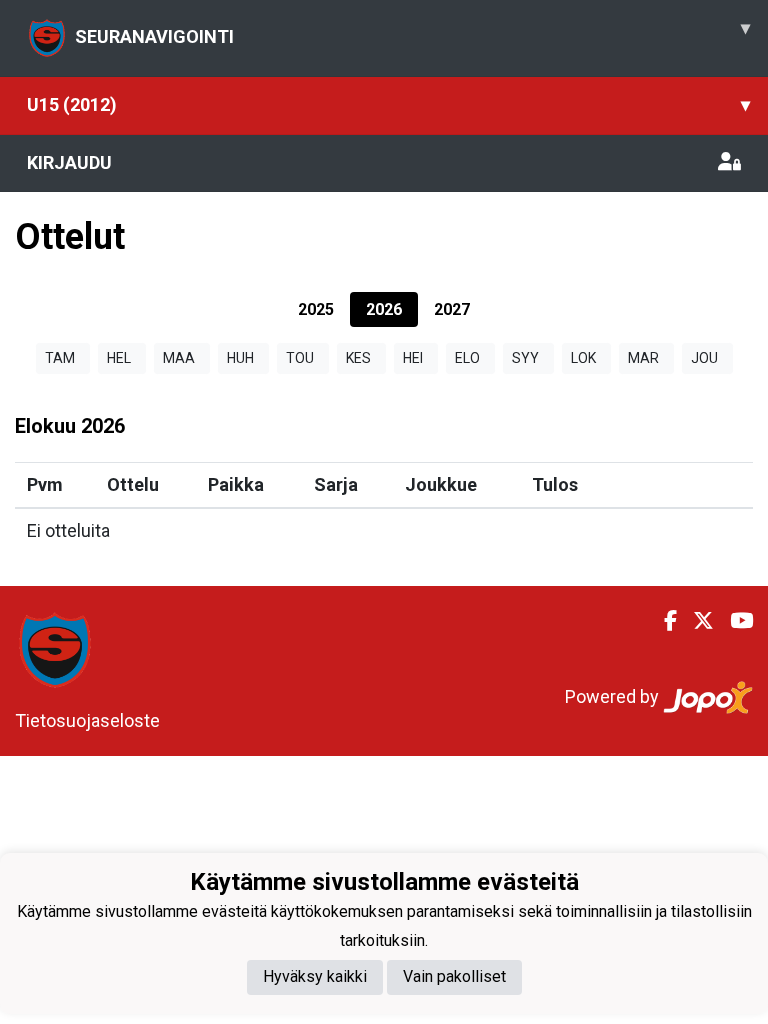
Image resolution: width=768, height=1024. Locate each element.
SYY (525, 358)
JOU (704, 358)
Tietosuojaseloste (87, 720)
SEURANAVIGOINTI (412, 32)
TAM (60, 358)
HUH (240, 358)
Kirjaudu (69, 162)
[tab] (316, 309)
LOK (583, 358)
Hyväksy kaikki (315, 976)
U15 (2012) (388, 104)
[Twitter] (695, 621)
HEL (119, 358)
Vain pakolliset (454, 976)
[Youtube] (733, 621)
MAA (179, 358)
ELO (467, 358)
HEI (413, 358)
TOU (300, 358)
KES (358, 358)
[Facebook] (662, 621)
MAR (643, 358)
